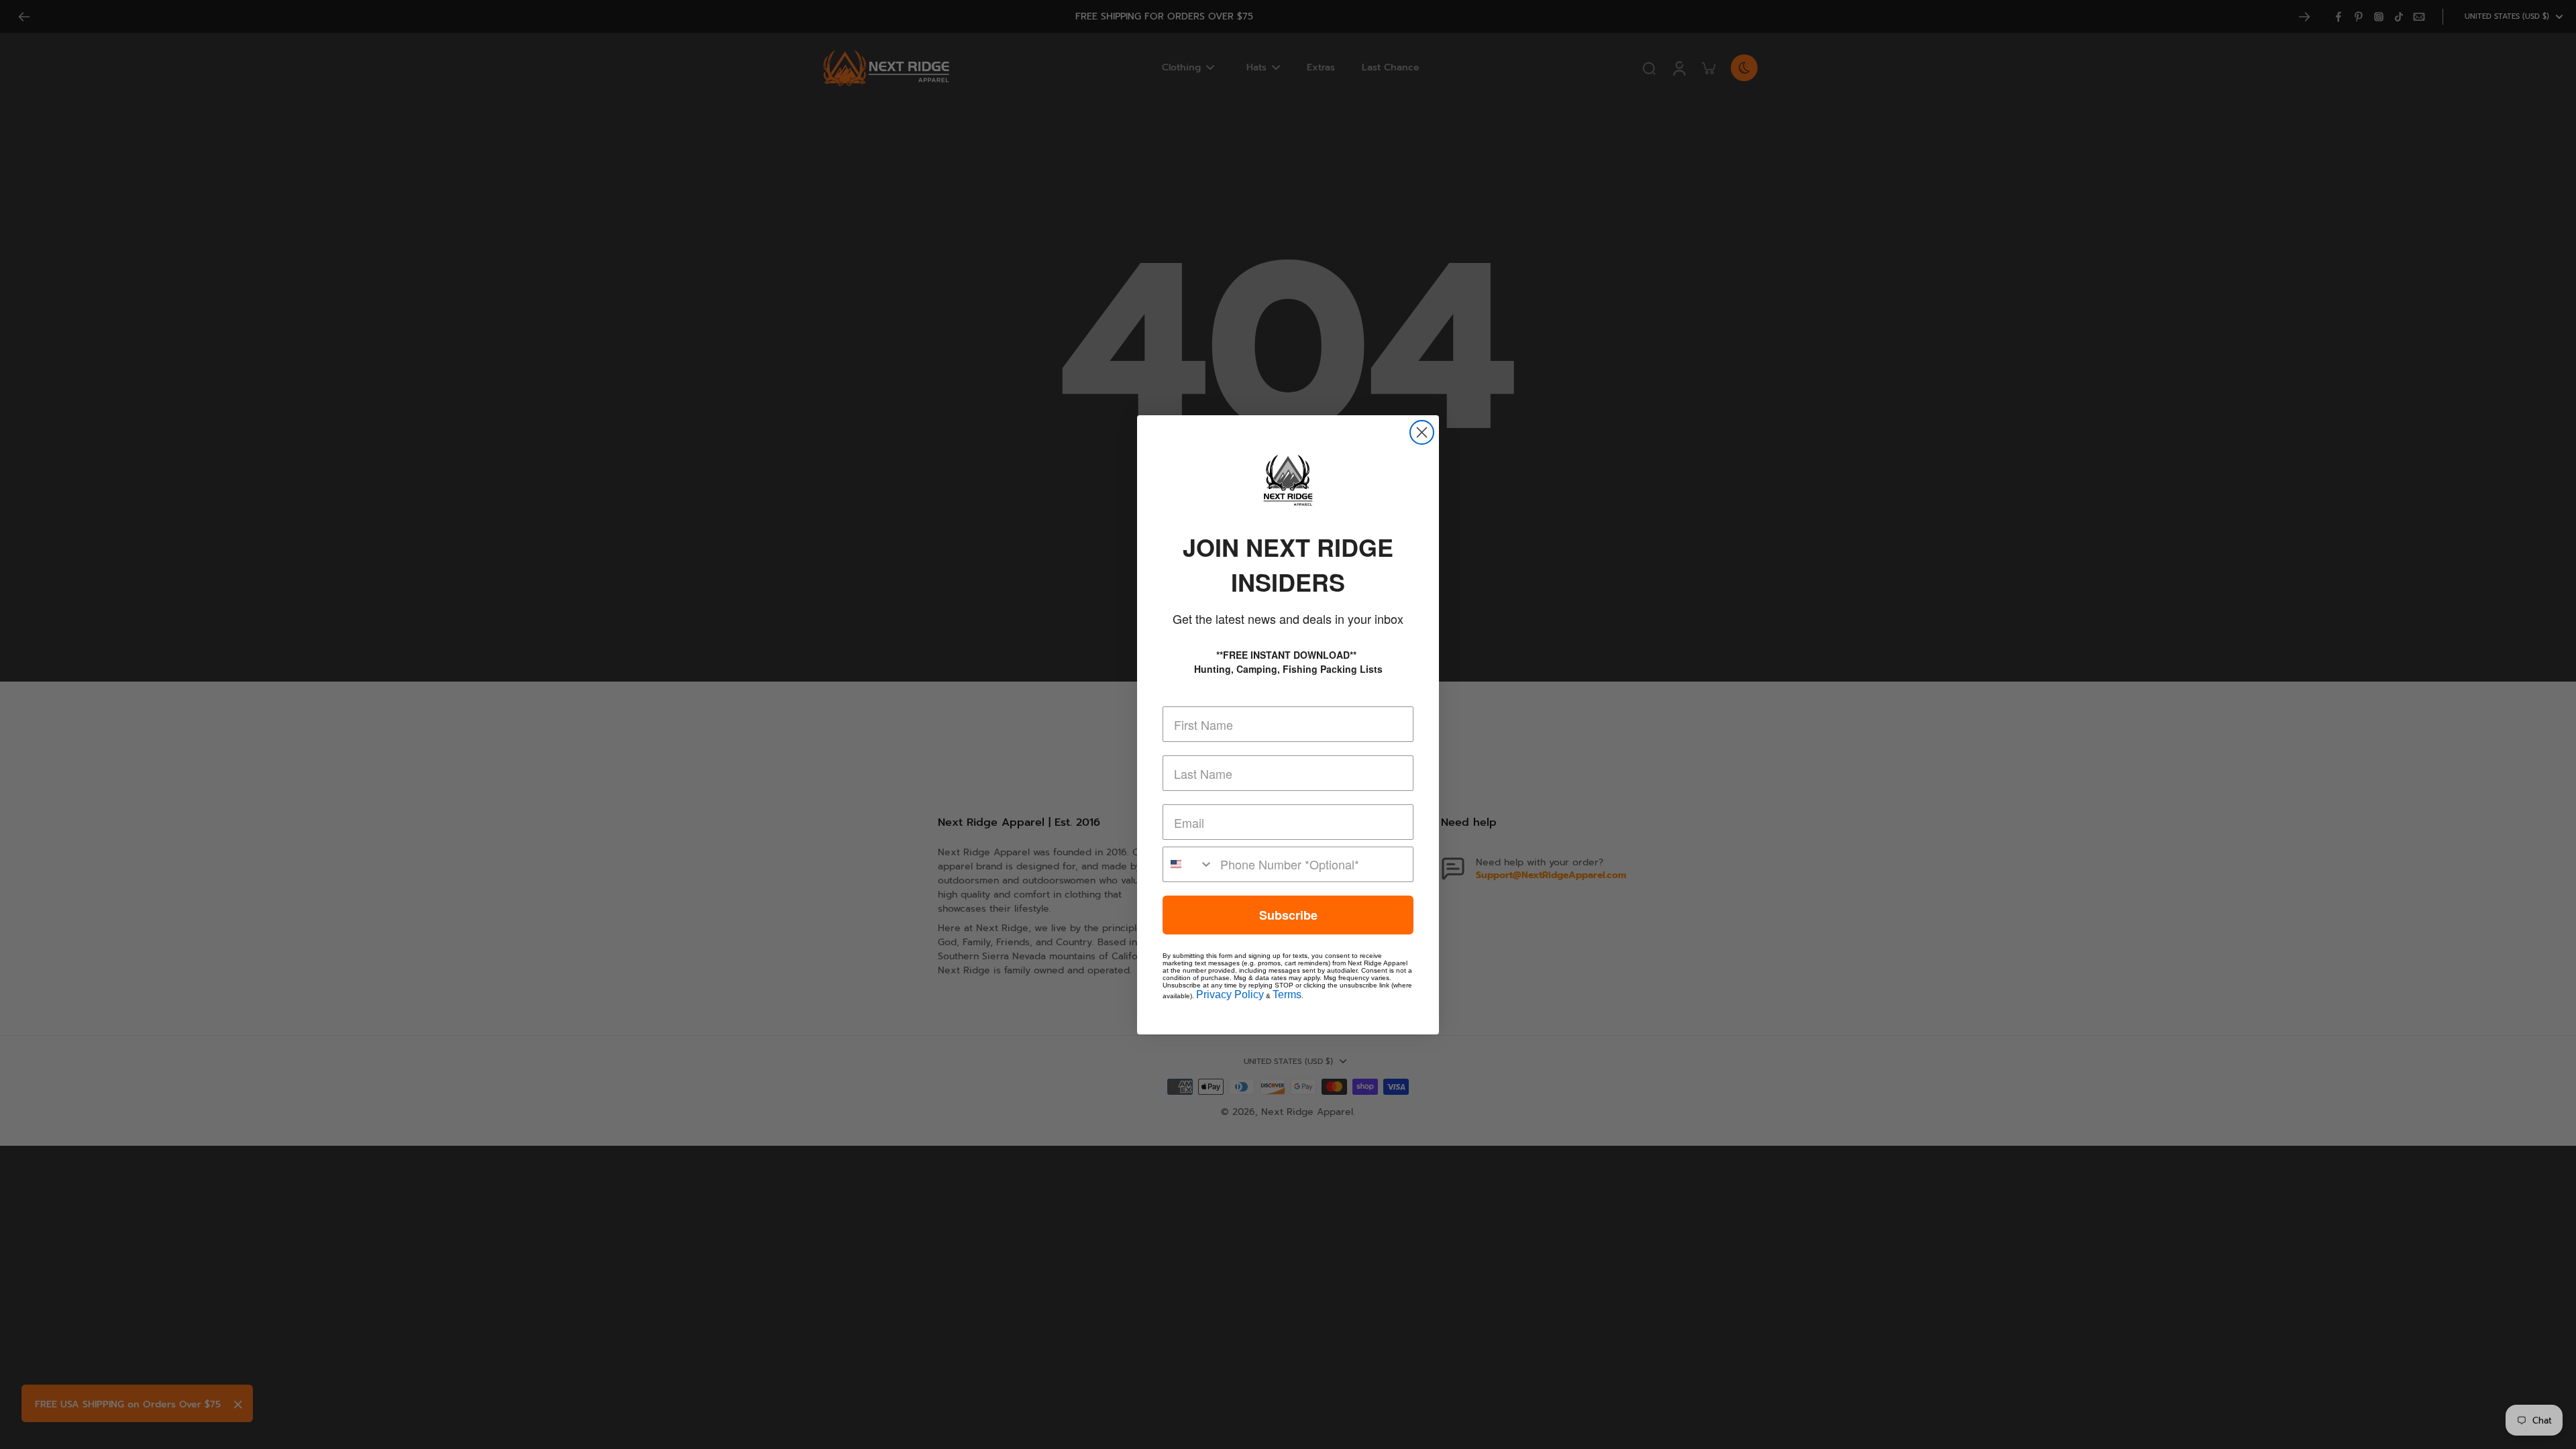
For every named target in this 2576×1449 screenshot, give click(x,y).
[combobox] (1188, 864)
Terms (1287, 995)
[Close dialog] (1422, 432)
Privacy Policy (1230, 995)
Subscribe (1288, 915)
